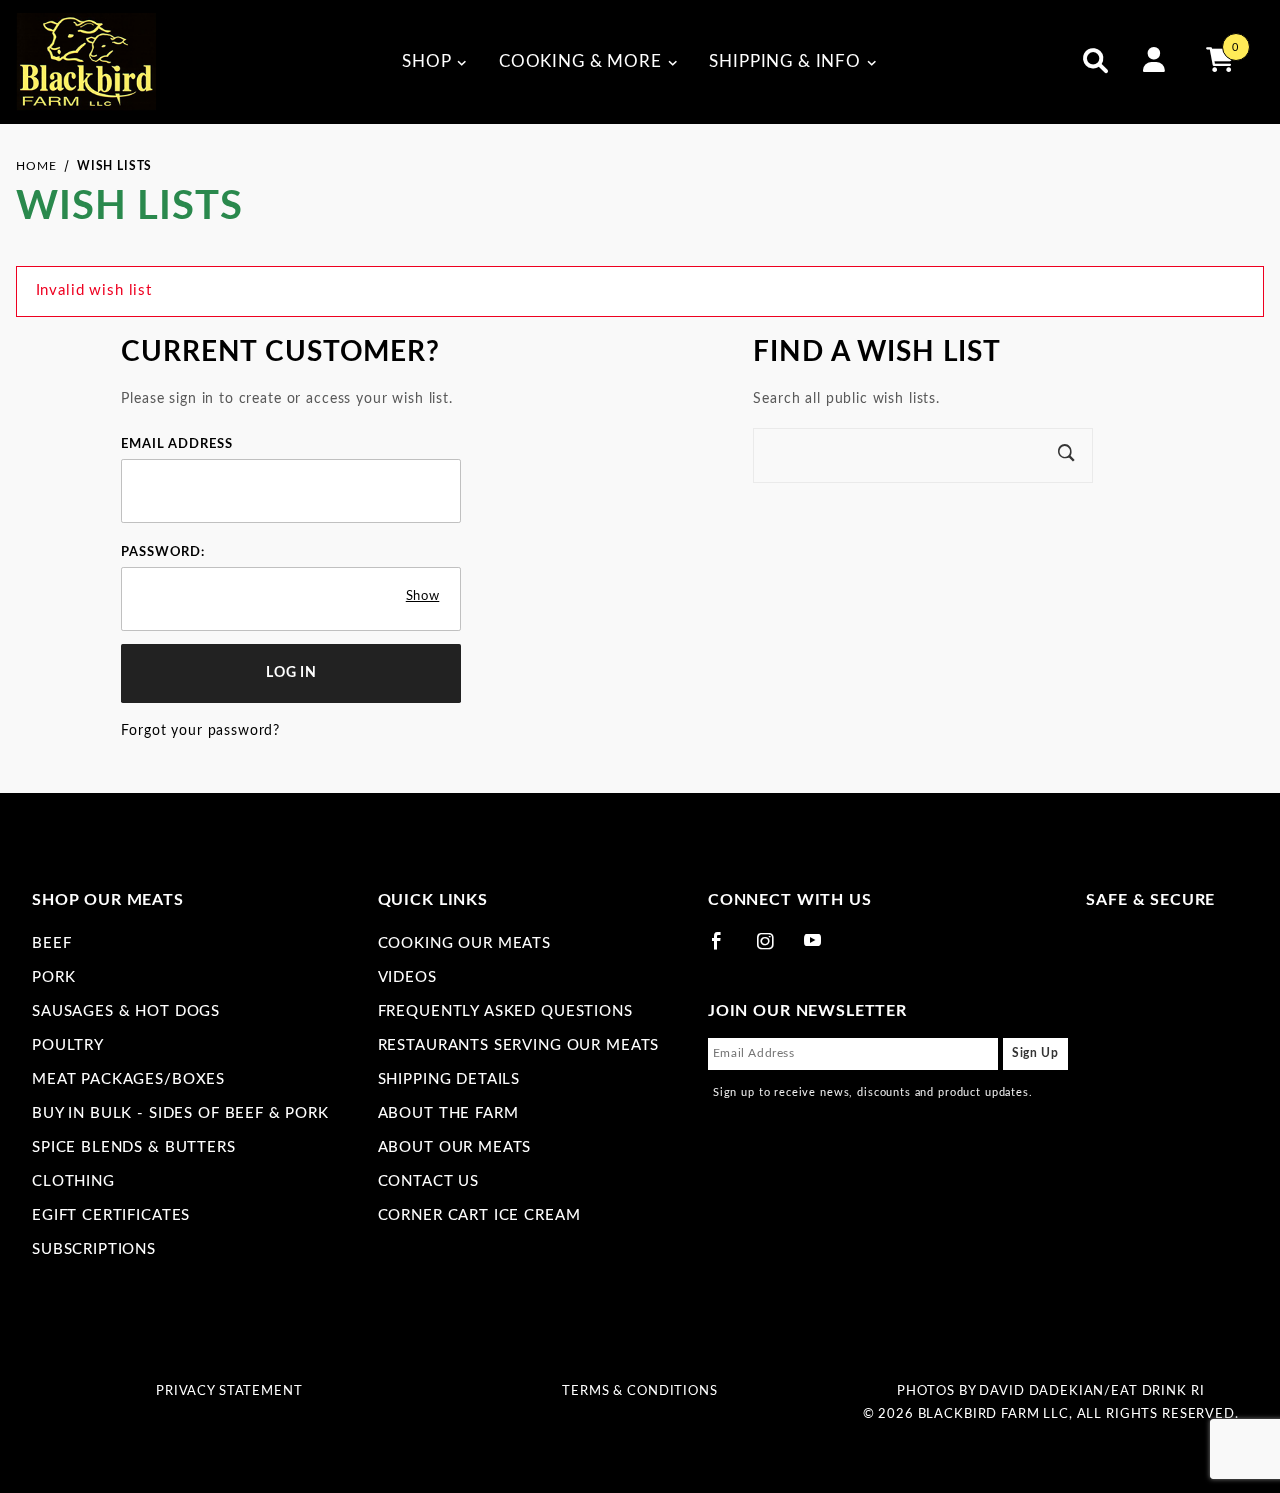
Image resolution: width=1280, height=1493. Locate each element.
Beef (51, 943)
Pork (53, 977)
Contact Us (429, 1181)
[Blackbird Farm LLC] (86, 61)
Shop (426, 61)
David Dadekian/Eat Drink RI (1091, 1391)
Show (423, 596)
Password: (163, 552)
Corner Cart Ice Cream (479, 1215)
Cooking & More (580, 61)
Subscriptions (94, 1249)
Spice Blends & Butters (134, 1147)
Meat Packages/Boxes (128, 1079)
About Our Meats (455, 1147)
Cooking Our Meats (464, 943)
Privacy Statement (229, 1391)
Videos (407, 977)
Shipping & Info (785, 61)
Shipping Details (449, 1079)
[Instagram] (774, 949)
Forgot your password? (200, 731)
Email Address (176, 444)
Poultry (68, 1045)
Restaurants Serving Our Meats (519, 1045)
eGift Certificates (111, 1215)
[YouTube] (822, 949)
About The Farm (448, 1113)
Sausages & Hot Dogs (126, 1011)
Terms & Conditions (639, 1391)
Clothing (73, 1181)
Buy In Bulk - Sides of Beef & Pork (180, 1113)
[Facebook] (725, 949)
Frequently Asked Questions (505, 1011)
